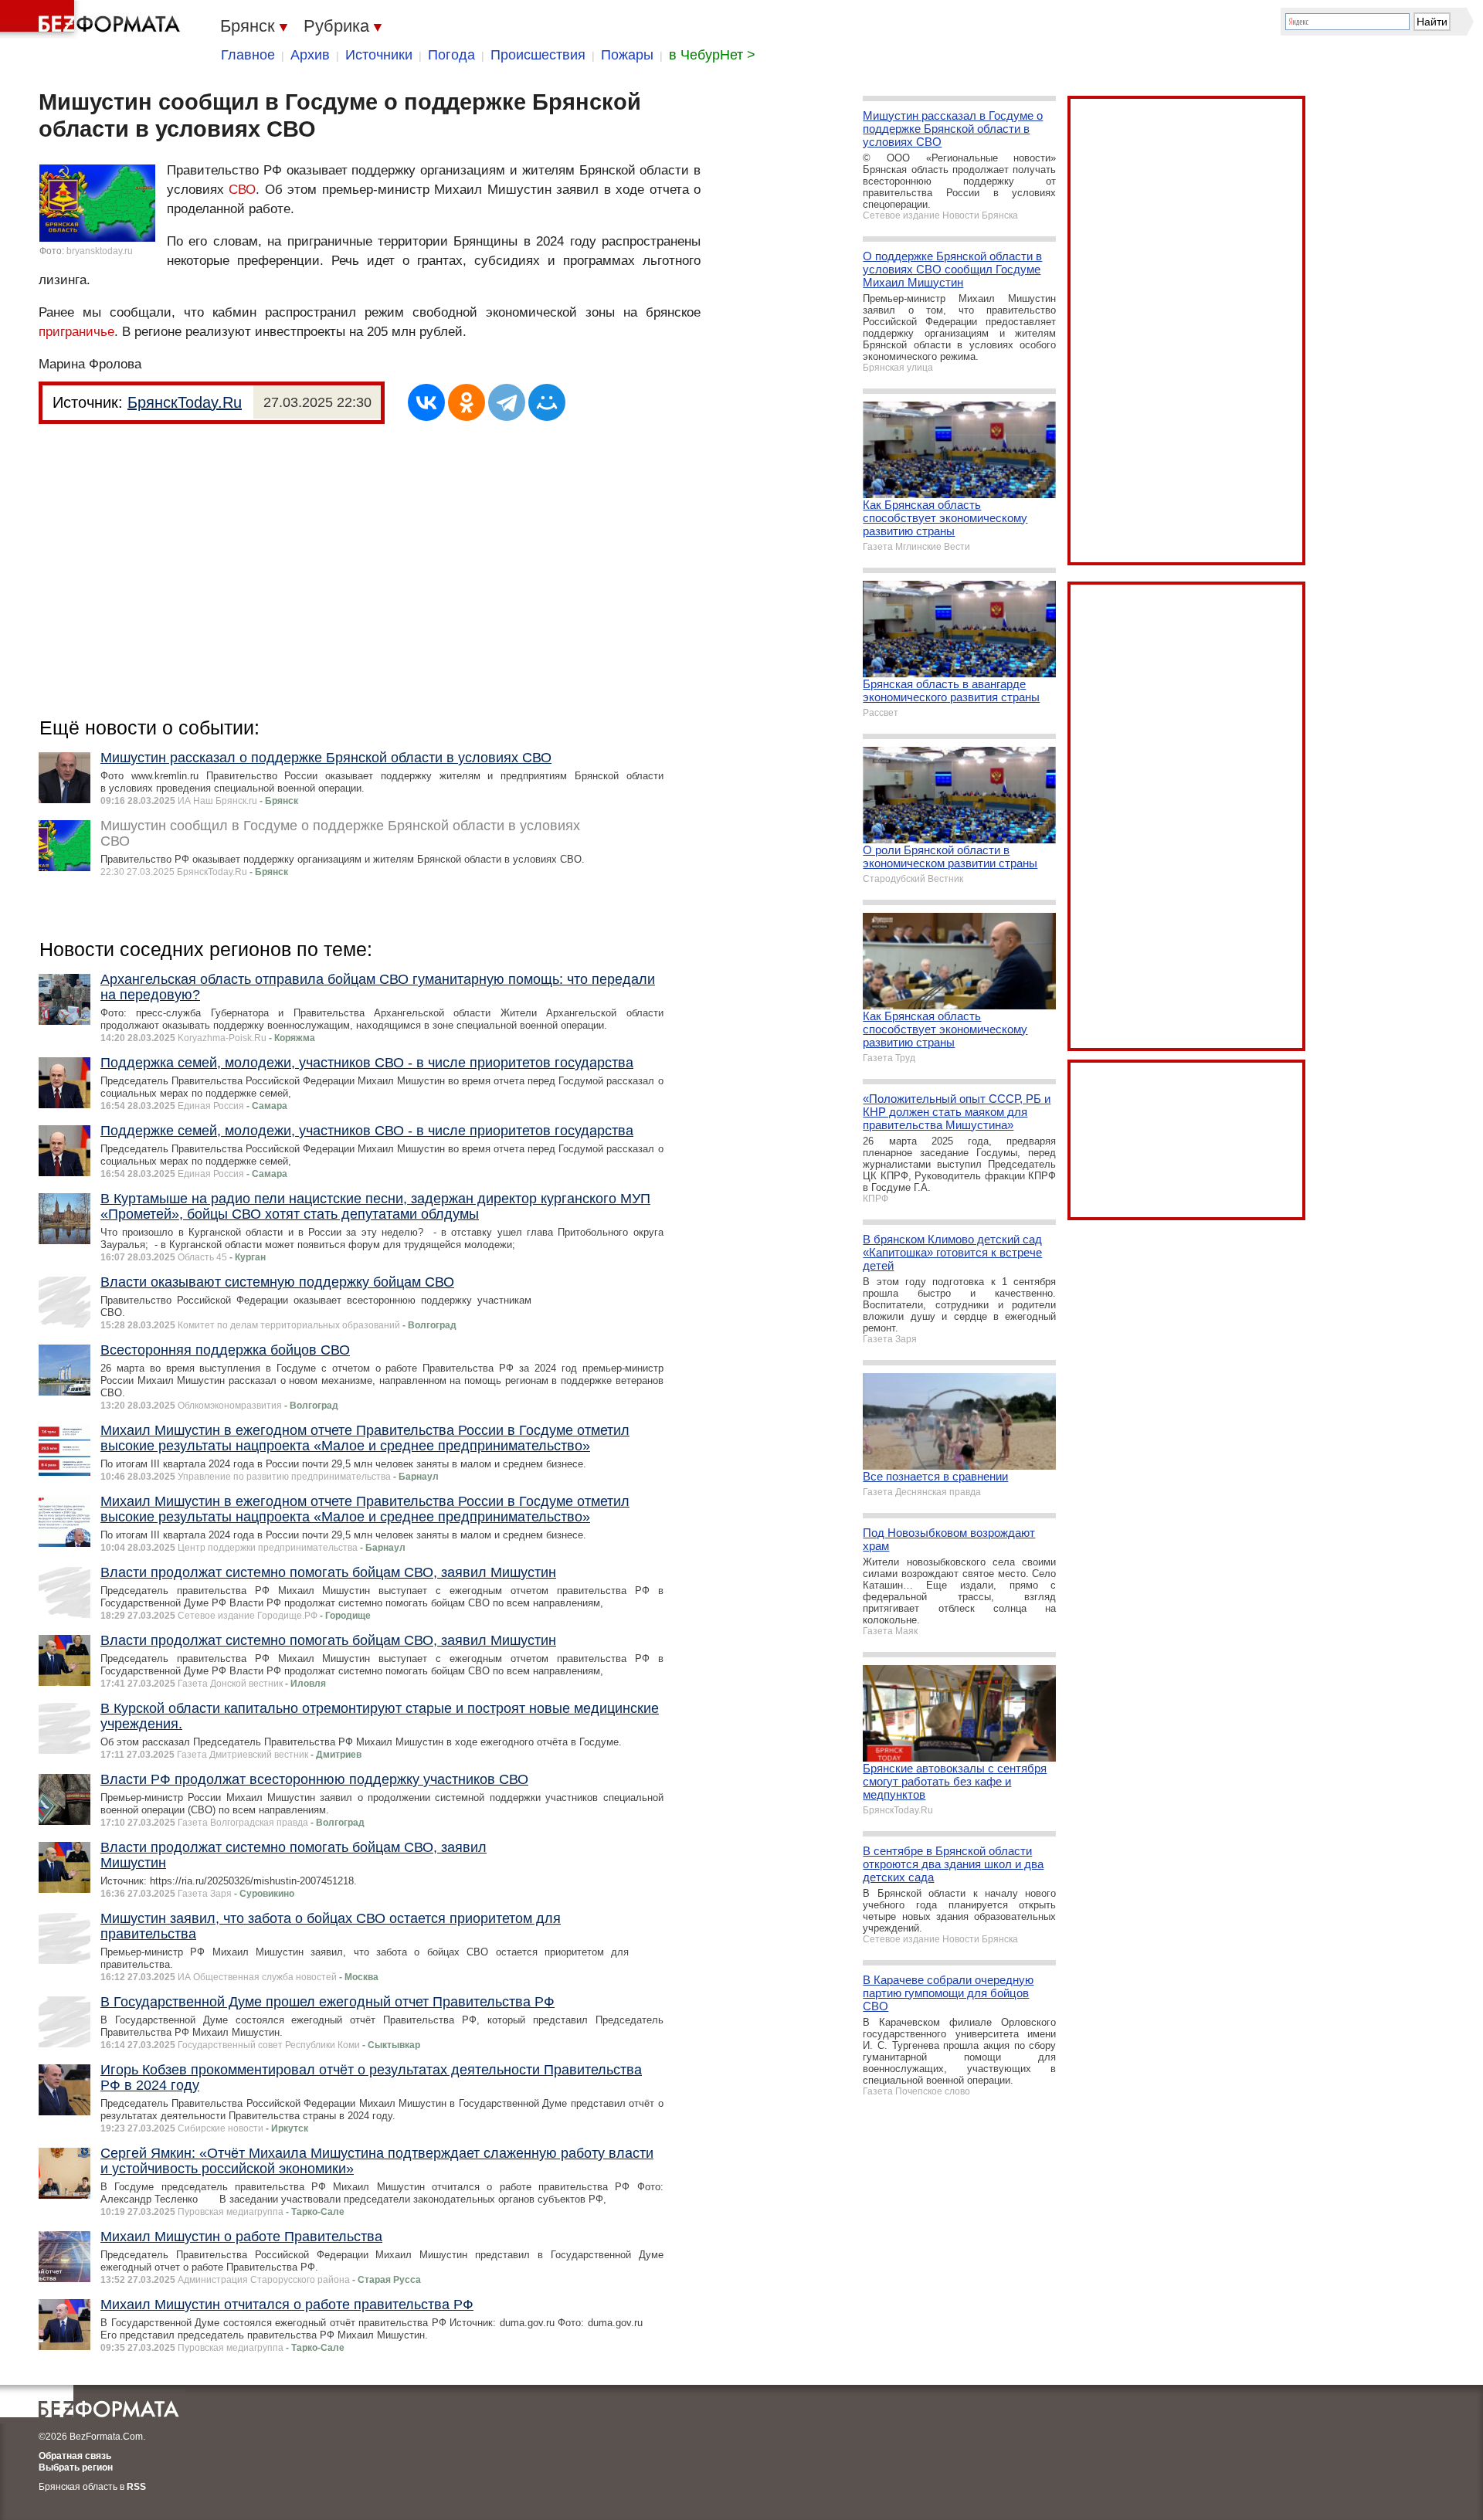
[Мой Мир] (547, 402)
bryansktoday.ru (100, 251)
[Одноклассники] (467, 402)
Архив (310, 55)
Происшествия (538, 55)
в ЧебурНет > (712, 55)
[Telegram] (507, 402)
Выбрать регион (76, 2467)
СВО (242, 190)
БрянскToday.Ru (185, 402)
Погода (451, 55)
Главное (248, 55)
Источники (379, 55)
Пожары (627, 55)
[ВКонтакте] (426, 402)
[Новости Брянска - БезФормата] (93, 19)
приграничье (76, 332)
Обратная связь (75, 2456)
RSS (136, 2487)
